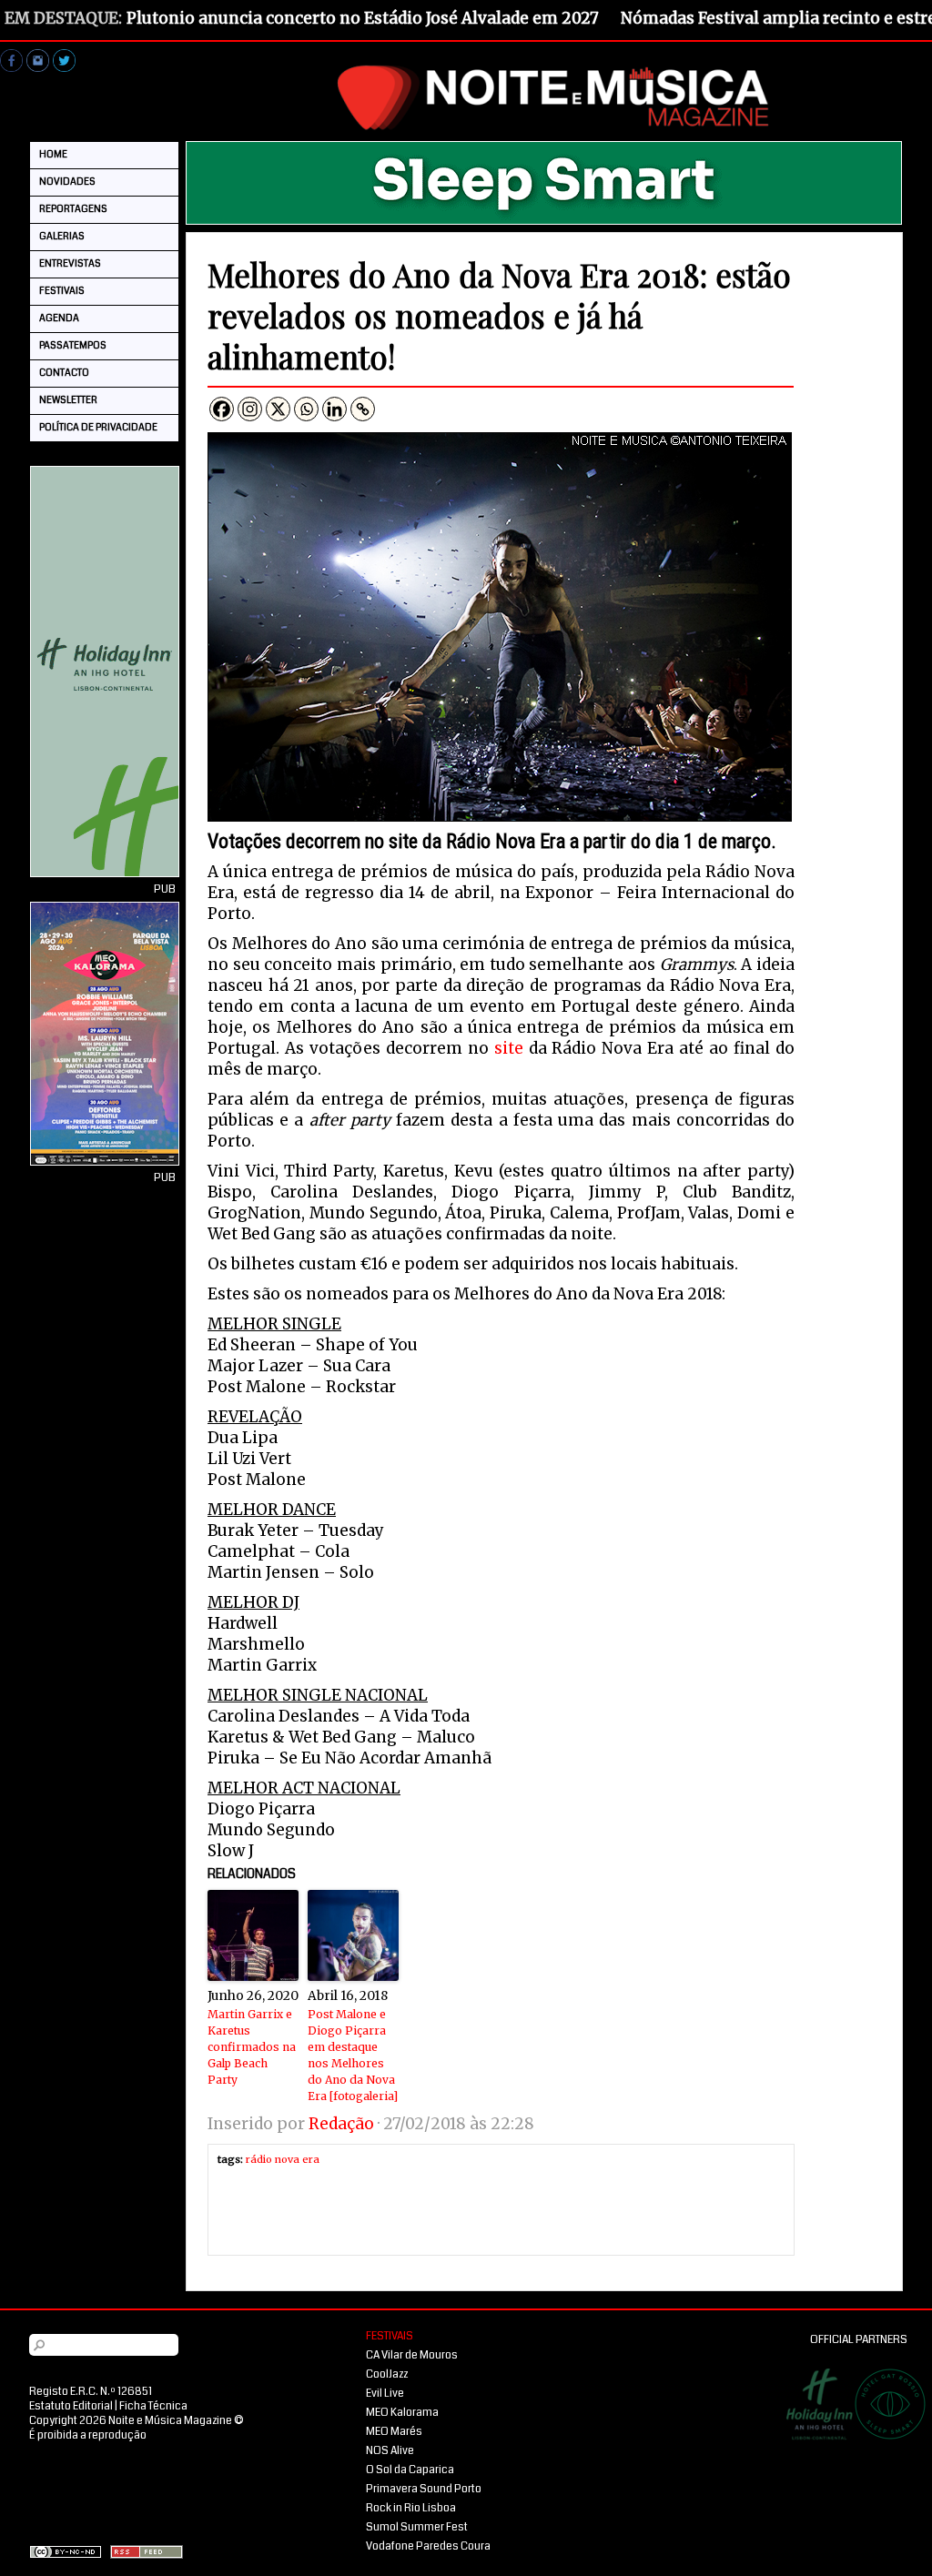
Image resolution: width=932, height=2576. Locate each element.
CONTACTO (64, 373)
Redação (341, 2124)
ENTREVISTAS (70, 263)
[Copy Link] (363, 409)
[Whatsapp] (306, 409)
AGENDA (59, 318)
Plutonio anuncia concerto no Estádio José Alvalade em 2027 (363, 18)
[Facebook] (222, 409)
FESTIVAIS (62, 291)
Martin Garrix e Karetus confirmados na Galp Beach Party (252, 2047)
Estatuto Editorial (71, 2406)
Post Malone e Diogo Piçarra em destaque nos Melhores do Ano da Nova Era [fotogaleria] (353, 2055)
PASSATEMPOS (73, 345)
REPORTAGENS (73, 209)
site (509, 1048)
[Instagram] (250, 409)
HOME (53, 154)
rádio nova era (283, 2159)
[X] (278, 409)
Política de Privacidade (98, 427)
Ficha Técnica (153, 2406)
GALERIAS (62, 236)
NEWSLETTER (68, 400)
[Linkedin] (334, 409)
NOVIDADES (67, 182)
